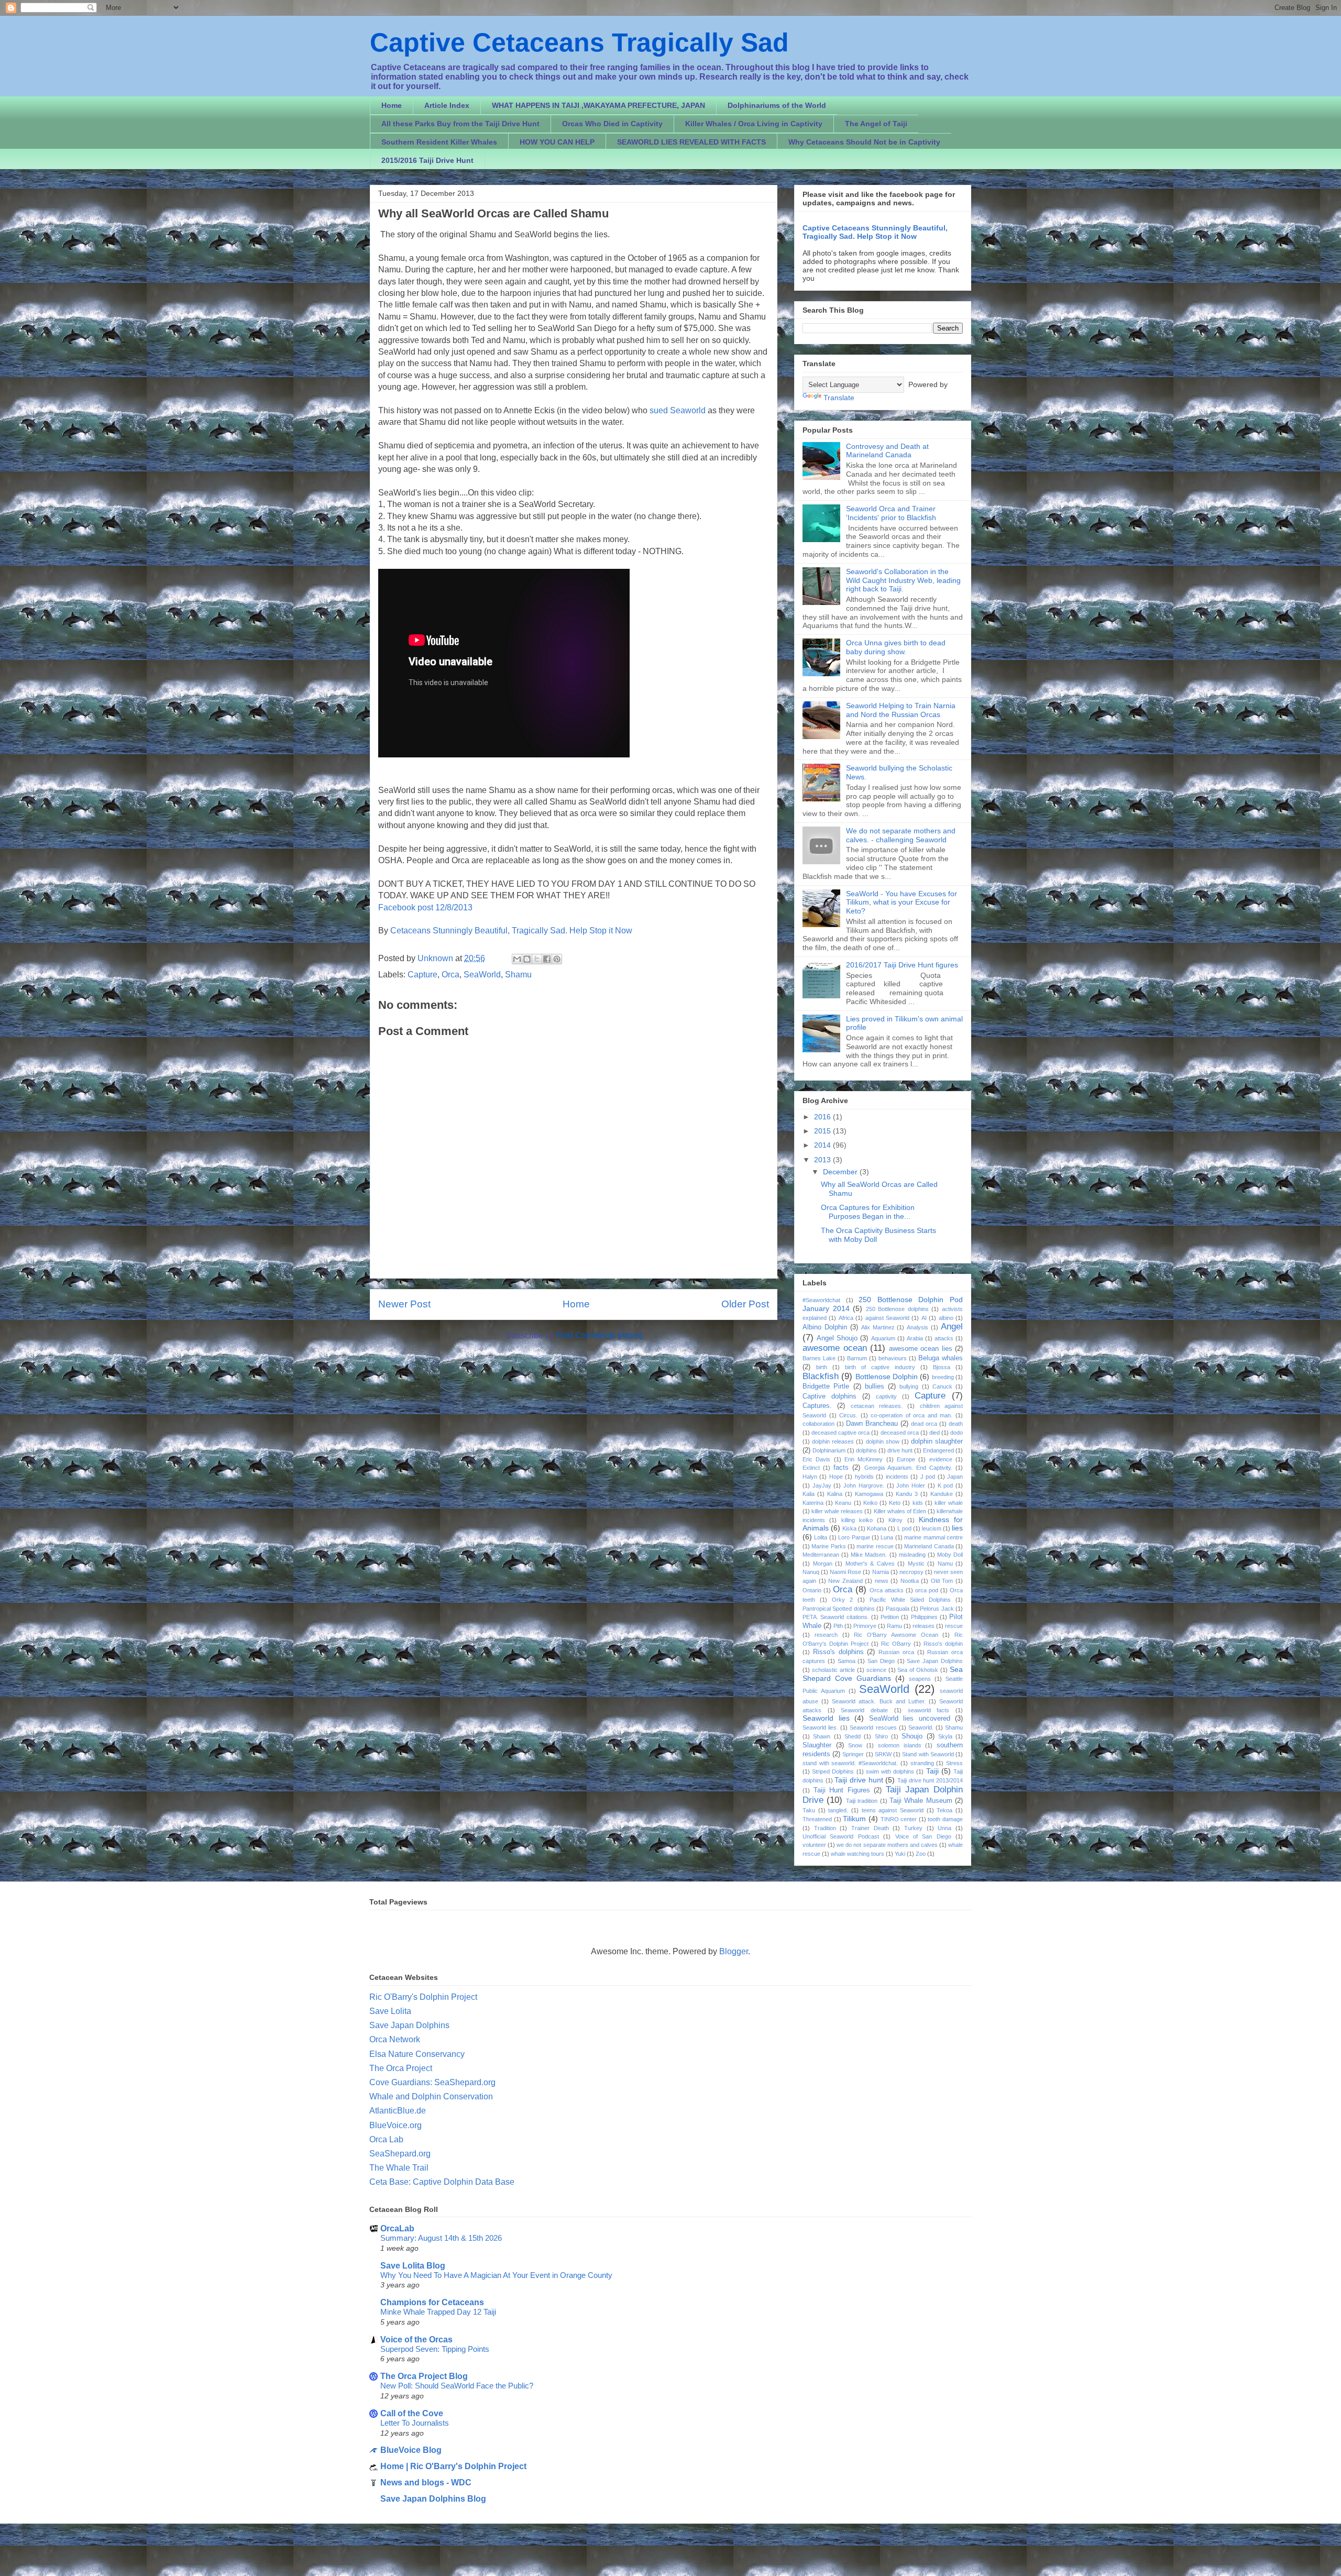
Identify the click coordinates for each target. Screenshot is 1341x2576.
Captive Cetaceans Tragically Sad (579, 42)
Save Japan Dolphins (935, 1661)
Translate (839, 398)
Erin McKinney (864, 1459)
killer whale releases (837, 1511)
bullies (875, 1386)
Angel (952, 1326)
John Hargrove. (864, 1485)
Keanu (843, 1503)
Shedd (853, 1736)
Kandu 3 (907, 1494)
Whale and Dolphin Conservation (431, 2096)
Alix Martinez (878, 1327)
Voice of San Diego (923, 1836)
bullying (909, 1386)
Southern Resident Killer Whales (439, 142)
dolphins (866, 1450)
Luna (887, 1537)
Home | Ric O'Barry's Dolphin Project (453, 2466)
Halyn (810, 1477)
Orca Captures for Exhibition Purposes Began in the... (868, 1212)
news (882, 1581)
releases (924, 1626)
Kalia (809, 1494)
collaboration (818, 1424)
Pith (838, 1626)
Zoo (921, 1854)
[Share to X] (537, 959)
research (826, 1635)
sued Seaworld (678, 410)
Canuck (942, 1386)
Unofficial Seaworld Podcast (841, 1836)
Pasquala (898, 1609)
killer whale (949, 1503)
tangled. (838, 1810)
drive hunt (900, 1450)
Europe (906, 1459)
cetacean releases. (877, 1406)
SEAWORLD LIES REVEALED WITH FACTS (691, 142)
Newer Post (404, 1304)
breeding (943, 1377)
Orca (450, 975)
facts (841, 1468)
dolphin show (883, 1441)
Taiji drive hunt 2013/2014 (930, 1780)
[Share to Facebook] (547, 959)
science (876, 1670)
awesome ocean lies (921, 1349)
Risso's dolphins (838, 1652)
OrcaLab (397, 2228)
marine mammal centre (933, 1537)
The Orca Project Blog (424, 2376)
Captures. (817, 1406)
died (935, 1433)
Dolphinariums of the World (777, 105)
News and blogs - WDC (426, 2483)
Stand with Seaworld (928, 1754)
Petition (890, 1617)
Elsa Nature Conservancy (417, 2054)
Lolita (821, 1537)
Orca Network (395, 2039)
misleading (912, 1555)
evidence (941, 1459)
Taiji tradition (862, 1801)
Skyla (945, 1736)
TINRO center (899, 1819)
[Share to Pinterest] (557, 959)
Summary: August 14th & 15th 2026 (441, 2238)
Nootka (910, 1581)
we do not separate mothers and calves (887, 1845)
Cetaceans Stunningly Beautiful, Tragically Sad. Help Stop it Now (511, 931)
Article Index (447, 105)
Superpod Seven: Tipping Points (435, 2349)
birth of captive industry (880, 1367)
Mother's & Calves (870, 1564)
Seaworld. (921, 1727)
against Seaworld (887, 1318)
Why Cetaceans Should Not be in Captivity (864, 142)
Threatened (817, 1819)
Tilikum (854, 1819)
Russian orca (896, 1652)
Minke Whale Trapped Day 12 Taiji (438, 2312)
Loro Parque (854, 1537)
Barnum (857, 1358)
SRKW (883, 1754)
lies (957, 1528)
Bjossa (942, 1367)
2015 (823, 1131)
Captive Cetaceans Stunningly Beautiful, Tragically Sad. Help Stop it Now (875, 232)
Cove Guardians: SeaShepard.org (432, 2082)
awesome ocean (835, 1348)
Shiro (881, 1736)
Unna (944, 1828)
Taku (809, 1810)
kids (918, 1503)
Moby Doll (950, 1555)
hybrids (864, 1477)
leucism (932, 1528)
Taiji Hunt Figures (842, 1790)
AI (924, 1318)
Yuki (900, 1854)
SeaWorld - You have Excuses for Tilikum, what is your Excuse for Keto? (902, 902)
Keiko (870, 1503)
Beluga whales (941, 1358)
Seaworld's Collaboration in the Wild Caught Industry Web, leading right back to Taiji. (903, 580)
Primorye (865, 1626)
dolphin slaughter (937, 1441)
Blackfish (821, 1376)
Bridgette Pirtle (826, 1386)
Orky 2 (842, 1600)
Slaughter (817, 1745)
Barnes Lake (819, 1358)
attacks (944, 1338)
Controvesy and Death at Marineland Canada (887, 451)
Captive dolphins (829, 1396)
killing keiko (857, 1520)
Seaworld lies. (820, 1727)
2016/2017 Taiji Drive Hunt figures (902, 965)
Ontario (812, 1590)
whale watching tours (858, 1854)
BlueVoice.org (395, 2125)
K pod (946, 1485)
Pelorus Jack (937, 1609)
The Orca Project (401, 2068)
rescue (954, 1626)
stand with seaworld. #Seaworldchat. (850, 1763)
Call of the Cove (412, 2413)
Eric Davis (816, 1459)
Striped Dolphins (833, 1771)
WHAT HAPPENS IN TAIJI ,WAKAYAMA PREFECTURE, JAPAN (598, 105)
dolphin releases (833, 1441)
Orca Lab (386, 2139)
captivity (886, 1396)
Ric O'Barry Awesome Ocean (896, 1635)
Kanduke (942, 1494)
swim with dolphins (890, 1771)
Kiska (849, 1528)
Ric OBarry (896, 1644)
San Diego (881, 1661)
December (841, 1172)
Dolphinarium (829, 1450)
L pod (904, 1528)
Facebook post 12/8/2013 (425, 907)
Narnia (881, 1572)
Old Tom (942, 1581)
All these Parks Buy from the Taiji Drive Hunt (460, 124)
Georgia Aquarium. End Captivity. (908, 1468)
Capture (422, 975)
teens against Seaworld (893, 1810)
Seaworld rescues (873, 1727)
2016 (823, 1117)
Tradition (825, 1828)
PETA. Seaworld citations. (836, 1617)
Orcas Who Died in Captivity (612, 124)
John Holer (911, 1485)
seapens (920, 1679)
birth (822, 1367)
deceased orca (900, 1433)
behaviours (893, 1358)
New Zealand (845, 1581)
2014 (823, 1145)
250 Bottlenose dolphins (897, 1309)
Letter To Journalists (415, 2423)
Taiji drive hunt (859, 1780)
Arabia (915, 1338)
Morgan (823, 1564)
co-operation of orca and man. (911, 1415)
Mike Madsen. (869, 1555)
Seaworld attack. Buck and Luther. (879, 1701)
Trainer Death (870, 1828)
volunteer (814, 1845)
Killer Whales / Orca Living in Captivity (754, 124)
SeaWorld (482, 975)
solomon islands (900, 1745)
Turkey (913, 1828)
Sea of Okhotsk (918, 1670)
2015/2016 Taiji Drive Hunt (427, 160)
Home (392, 105)
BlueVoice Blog (411, 2450)
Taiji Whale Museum (921, 1801)
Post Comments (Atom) (599, 1335)
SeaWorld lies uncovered (910, 1719)
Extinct (811, 1468)
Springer (853, 1754)
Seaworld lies (826, 1718)
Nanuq (811, 1572)
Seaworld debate (864, 1710)
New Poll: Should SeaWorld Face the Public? (457, 2386)
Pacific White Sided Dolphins (910, 1600)
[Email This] (517, 959)
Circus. (848, 1415)
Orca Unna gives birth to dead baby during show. (896, 647)
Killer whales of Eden (900, 1511)
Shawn (822, 1736)
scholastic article (833, 1670)
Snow (855, 1745)
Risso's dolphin (943, 1644)
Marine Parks (828, 1546)
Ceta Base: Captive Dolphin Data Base (442, 2182)
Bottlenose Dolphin (887, 1377)
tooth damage (945, 1819)
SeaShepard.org (400, 2154)
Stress (954, 1763)
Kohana (877, 1528)
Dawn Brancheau (872, 1424)
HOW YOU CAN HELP (557, 142)
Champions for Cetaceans (432, 2302)
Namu (945, 1564)
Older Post (745, 1304)
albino (946, 1318)
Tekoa (944, 1810)
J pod (928, 1477)
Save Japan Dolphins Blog (433, 2499)
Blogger (734, 1951)
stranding (922, 1763)
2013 (823, 1160)
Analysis (917, 1327)
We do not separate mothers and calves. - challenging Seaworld (901, 835)
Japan (955, 1477)
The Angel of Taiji (876, 124)
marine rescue (875, 1546)
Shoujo (912, 1736)
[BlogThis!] (527, 959)
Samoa (847, 1661)
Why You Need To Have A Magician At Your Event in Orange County (496, 2275)
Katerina (813, 1503)
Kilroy (895, 1520)
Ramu (894, 1626)
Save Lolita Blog (413, 2266)
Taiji (932, 1771)
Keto (895, 1503)
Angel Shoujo (837, 1338)
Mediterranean (821, 1555)
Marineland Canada (929, 1546)
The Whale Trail (399, 2168)
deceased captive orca (840, 1433)
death (956, 1424)
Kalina (835, 1494)
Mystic (916, 1564)
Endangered (938, 1450)
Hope (836, 1477)
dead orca (924, 1424)
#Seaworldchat (821, 1300)
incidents (897, 1477)
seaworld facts (929, 1710)
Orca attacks (887, 1590)
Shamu (518, 975)
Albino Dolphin (825, 1327)
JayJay (822, 1485)
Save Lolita (390, 2011)
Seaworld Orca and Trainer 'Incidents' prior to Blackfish (891, 513)
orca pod (927, 1590)
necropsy (911, 1572)
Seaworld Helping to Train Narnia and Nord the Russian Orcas (901, 710)
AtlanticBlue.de (398, 2111)
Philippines (924, 1617)
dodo (957, 1433)
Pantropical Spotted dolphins (839, 1609)
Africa (846, 1318)
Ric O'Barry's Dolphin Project (423, 1997)
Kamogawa (869, 1494)
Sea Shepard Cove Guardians (883, 1674)
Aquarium (883, 1338)
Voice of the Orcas (416, 2340)
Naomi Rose (845, 1572)
